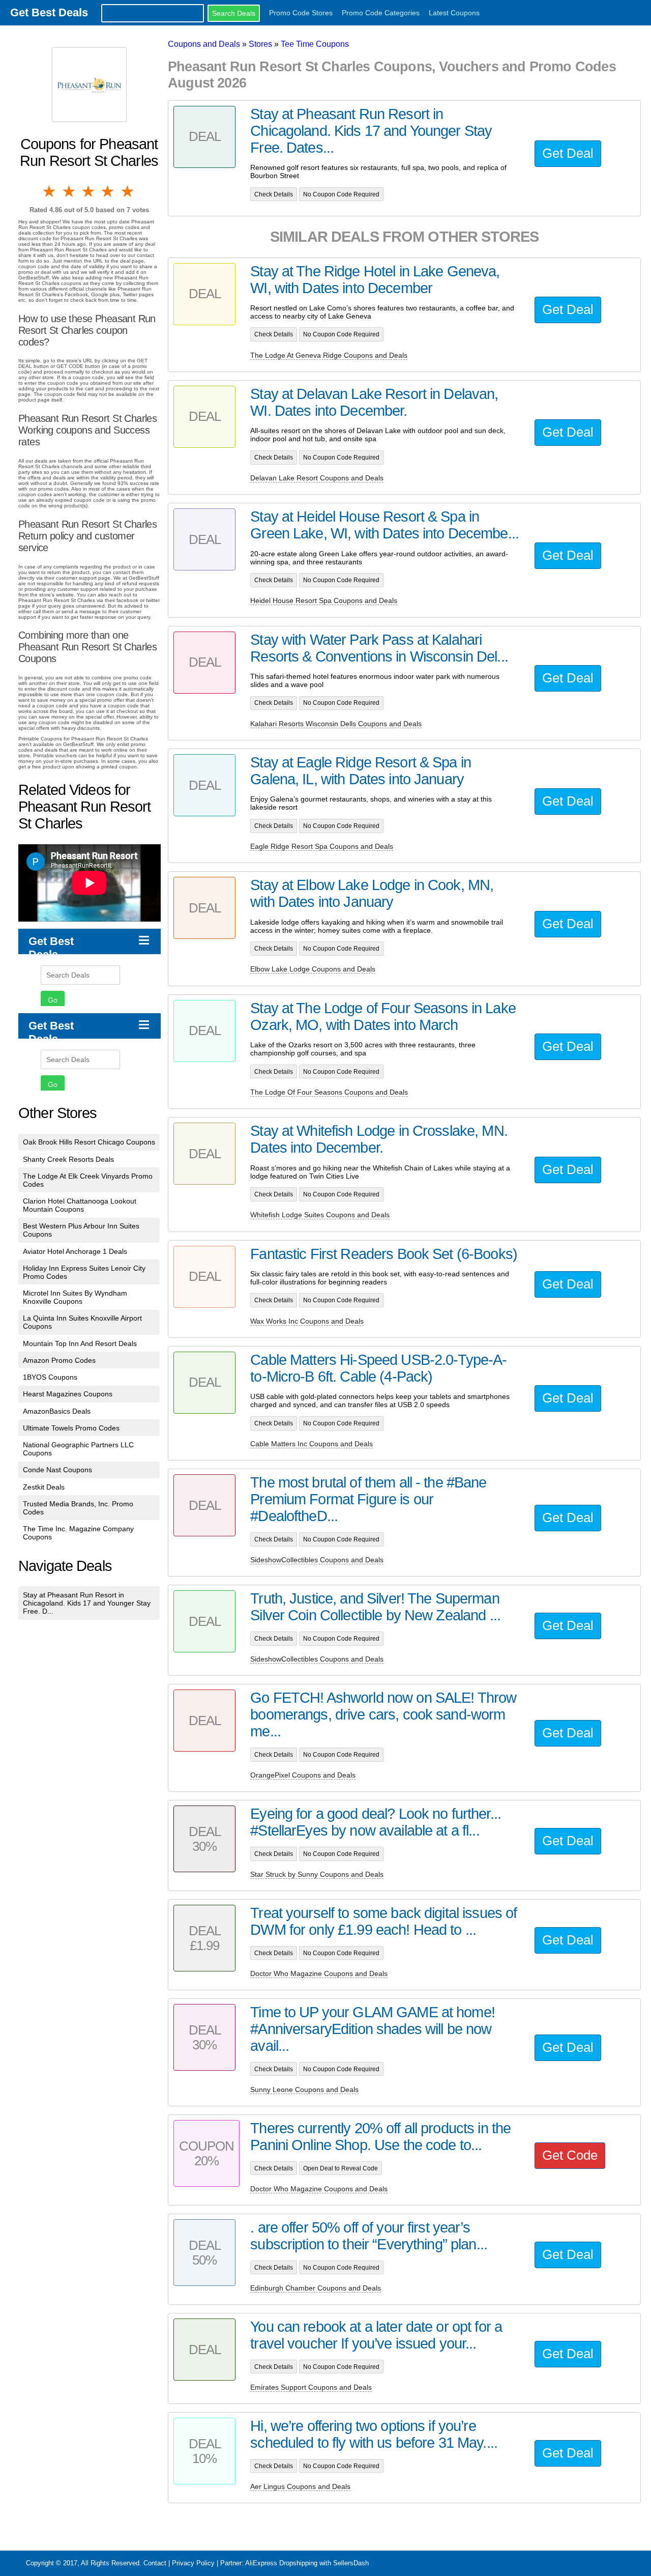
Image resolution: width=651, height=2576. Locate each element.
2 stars (69, 191)
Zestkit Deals (44, 1487)
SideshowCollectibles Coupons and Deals (317, 1560)
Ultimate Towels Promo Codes (71, 1428)
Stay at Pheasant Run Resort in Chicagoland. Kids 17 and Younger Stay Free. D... (87, 1603)
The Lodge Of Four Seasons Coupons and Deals (329, 1092)
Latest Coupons (454, 13)
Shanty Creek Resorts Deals (68, 1159)
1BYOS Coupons (50, 1377)
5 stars (128, 191)
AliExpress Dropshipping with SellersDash (307, 2563)
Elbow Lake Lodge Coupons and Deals (313, 969)
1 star (50, 191)
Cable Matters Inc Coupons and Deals (312, 1444)
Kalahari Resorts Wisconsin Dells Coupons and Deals (336, 724)
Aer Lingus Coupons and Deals (300, 2486)
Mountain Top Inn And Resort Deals (80, 1343)
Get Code (570, 2155)
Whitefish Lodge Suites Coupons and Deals (320, 1215)
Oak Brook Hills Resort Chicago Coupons (89, 1142)
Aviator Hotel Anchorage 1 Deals (75, 1251)
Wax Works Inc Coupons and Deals (307, 1321)
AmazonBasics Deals (57, 1411)
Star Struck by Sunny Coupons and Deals (317, 1874)
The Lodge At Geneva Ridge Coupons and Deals (329, 355)
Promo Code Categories (381, 13)
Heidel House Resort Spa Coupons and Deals (324, 600)
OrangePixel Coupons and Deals (303, 1775)
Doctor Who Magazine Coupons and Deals (319, 1973)
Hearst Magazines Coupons (68, 1394)
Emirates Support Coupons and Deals (311, 2387)
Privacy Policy (193, 2563)
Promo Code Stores (301, 13)
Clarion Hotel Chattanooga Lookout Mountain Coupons (80, 1205)
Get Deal (568, 153)
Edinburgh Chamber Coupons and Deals (316, 2288)
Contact (155, 2563)
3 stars (89, 191)
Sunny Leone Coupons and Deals (304, 2090)
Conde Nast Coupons (57, 1470)
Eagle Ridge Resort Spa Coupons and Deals (322, 846)
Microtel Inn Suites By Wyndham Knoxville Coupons (75, 1297)
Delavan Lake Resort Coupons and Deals (317, 478)
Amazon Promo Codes (59, 1360)
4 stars (108, 191)
